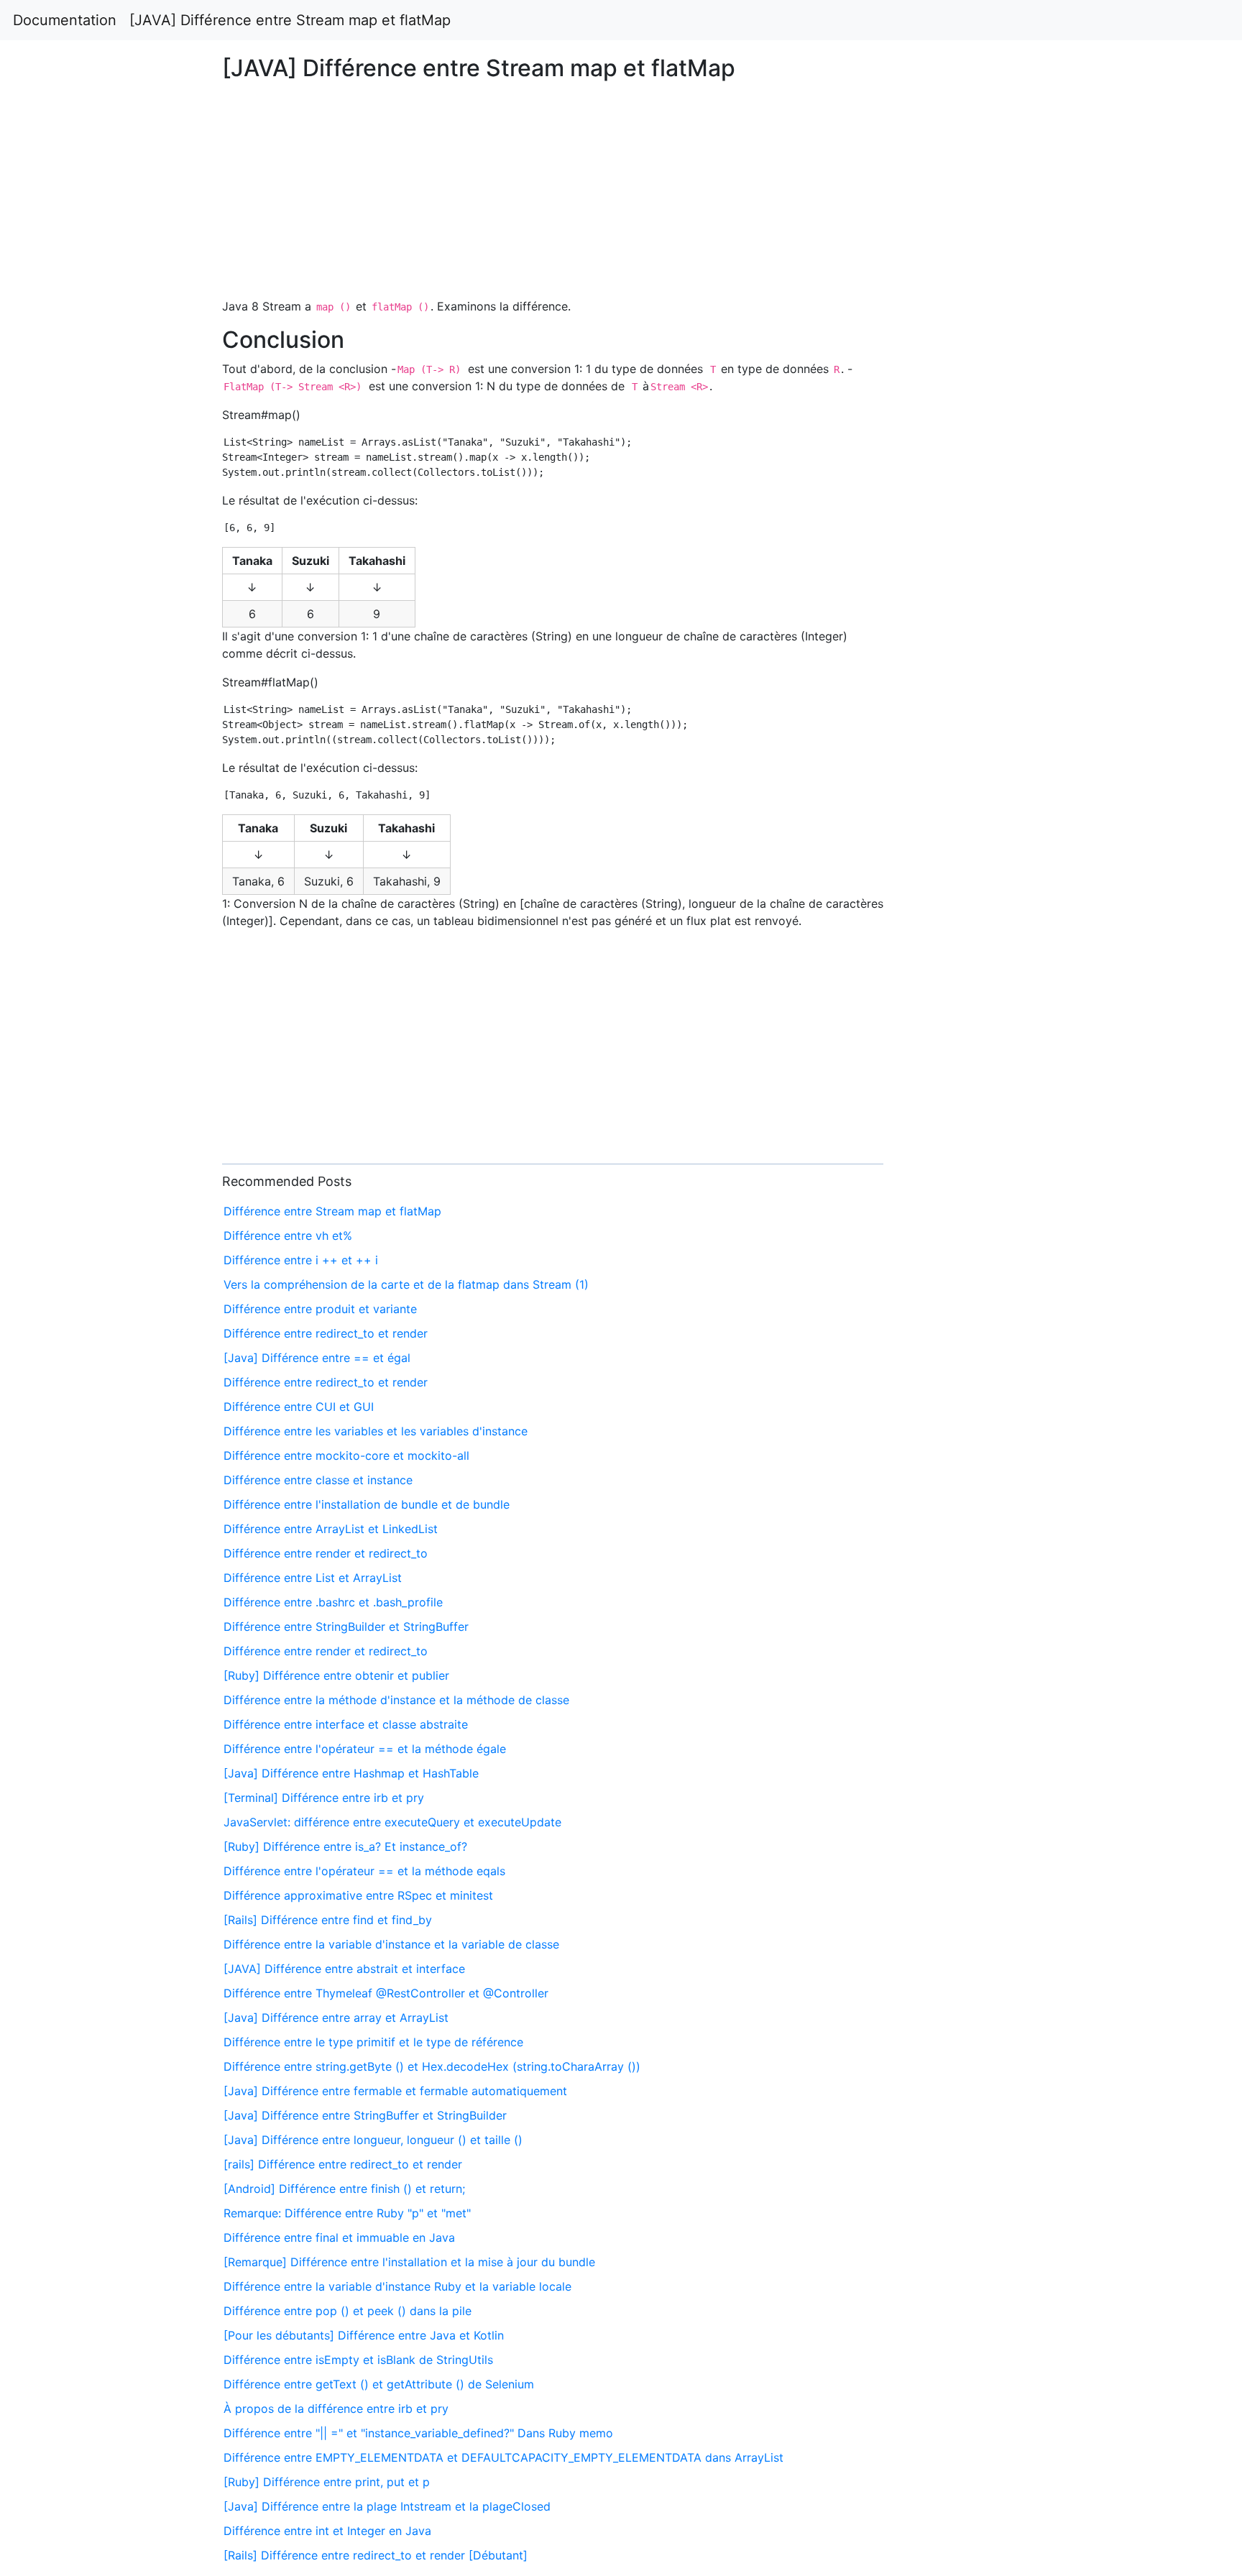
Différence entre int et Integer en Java (327, 2531)
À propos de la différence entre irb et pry (336, 2409)
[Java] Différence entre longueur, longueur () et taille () (373, 2140)
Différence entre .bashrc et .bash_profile (333, 1602)
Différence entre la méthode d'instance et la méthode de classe (396, 1700)
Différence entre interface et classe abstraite (346, 1724)
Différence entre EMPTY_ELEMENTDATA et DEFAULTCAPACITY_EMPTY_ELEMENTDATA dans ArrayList (503, 2457)
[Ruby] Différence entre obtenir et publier (336, 1675)
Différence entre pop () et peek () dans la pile (348, 2311)
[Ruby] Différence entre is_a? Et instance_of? (345, 1846)
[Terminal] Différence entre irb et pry (324, 1798)
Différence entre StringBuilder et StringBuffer (346, 1627)
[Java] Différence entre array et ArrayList (336, 2018)
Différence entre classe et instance (318, 1480)
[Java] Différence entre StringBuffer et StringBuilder (365, 2115)
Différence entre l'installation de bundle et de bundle (367, 1504)
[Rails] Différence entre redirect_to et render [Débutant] (376, 2555)
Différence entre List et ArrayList (313, 1578)
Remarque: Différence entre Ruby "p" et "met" (347, 2213)
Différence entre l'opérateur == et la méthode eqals (364, 1871)
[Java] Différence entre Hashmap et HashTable (351, 1773)
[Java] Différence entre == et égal (317, 1358)
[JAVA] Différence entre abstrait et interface (344, 1969)
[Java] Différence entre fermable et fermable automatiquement (395, 2091)
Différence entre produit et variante (320, 1309)
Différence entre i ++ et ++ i (301, 1260)
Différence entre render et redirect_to (326, 1553)
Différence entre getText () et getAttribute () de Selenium (379, 2384)
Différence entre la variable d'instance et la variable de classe (391, 1944)
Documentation (65, 20)
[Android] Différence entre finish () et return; (344, 2189)
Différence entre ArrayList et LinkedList (331, 1529)
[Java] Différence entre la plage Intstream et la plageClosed (387, 2506)
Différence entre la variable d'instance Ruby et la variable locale (397, 2286)
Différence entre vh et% (288, 1236)
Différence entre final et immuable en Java (339, 2237)
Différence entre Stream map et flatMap (332, 1211)
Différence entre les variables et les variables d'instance (376, 1431)
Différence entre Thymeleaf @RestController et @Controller (386, 1993)
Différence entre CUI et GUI (299, 1407)
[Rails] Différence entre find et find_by (328, 1920)
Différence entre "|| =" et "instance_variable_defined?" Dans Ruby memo (418, 2433)
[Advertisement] (1006, 605)
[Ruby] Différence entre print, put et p (327, 2482)
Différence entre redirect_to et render (326, 1333)
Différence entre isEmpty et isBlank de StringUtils (358, 2360)
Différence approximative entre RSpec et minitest (358, 1895)
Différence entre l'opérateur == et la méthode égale (365, 1749)
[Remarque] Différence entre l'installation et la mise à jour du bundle (409, 2262)
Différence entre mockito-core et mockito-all (346, 1455)
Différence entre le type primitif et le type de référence (373, 2042)
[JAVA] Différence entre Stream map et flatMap (290, 20)
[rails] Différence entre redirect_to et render (343, 2164)
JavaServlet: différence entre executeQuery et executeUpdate (392, 1822)
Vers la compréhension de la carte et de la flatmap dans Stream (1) (406, 1284)
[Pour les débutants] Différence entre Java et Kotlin (364, 2335)
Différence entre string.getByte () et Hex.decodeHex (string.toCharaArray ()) (432, 2066)
